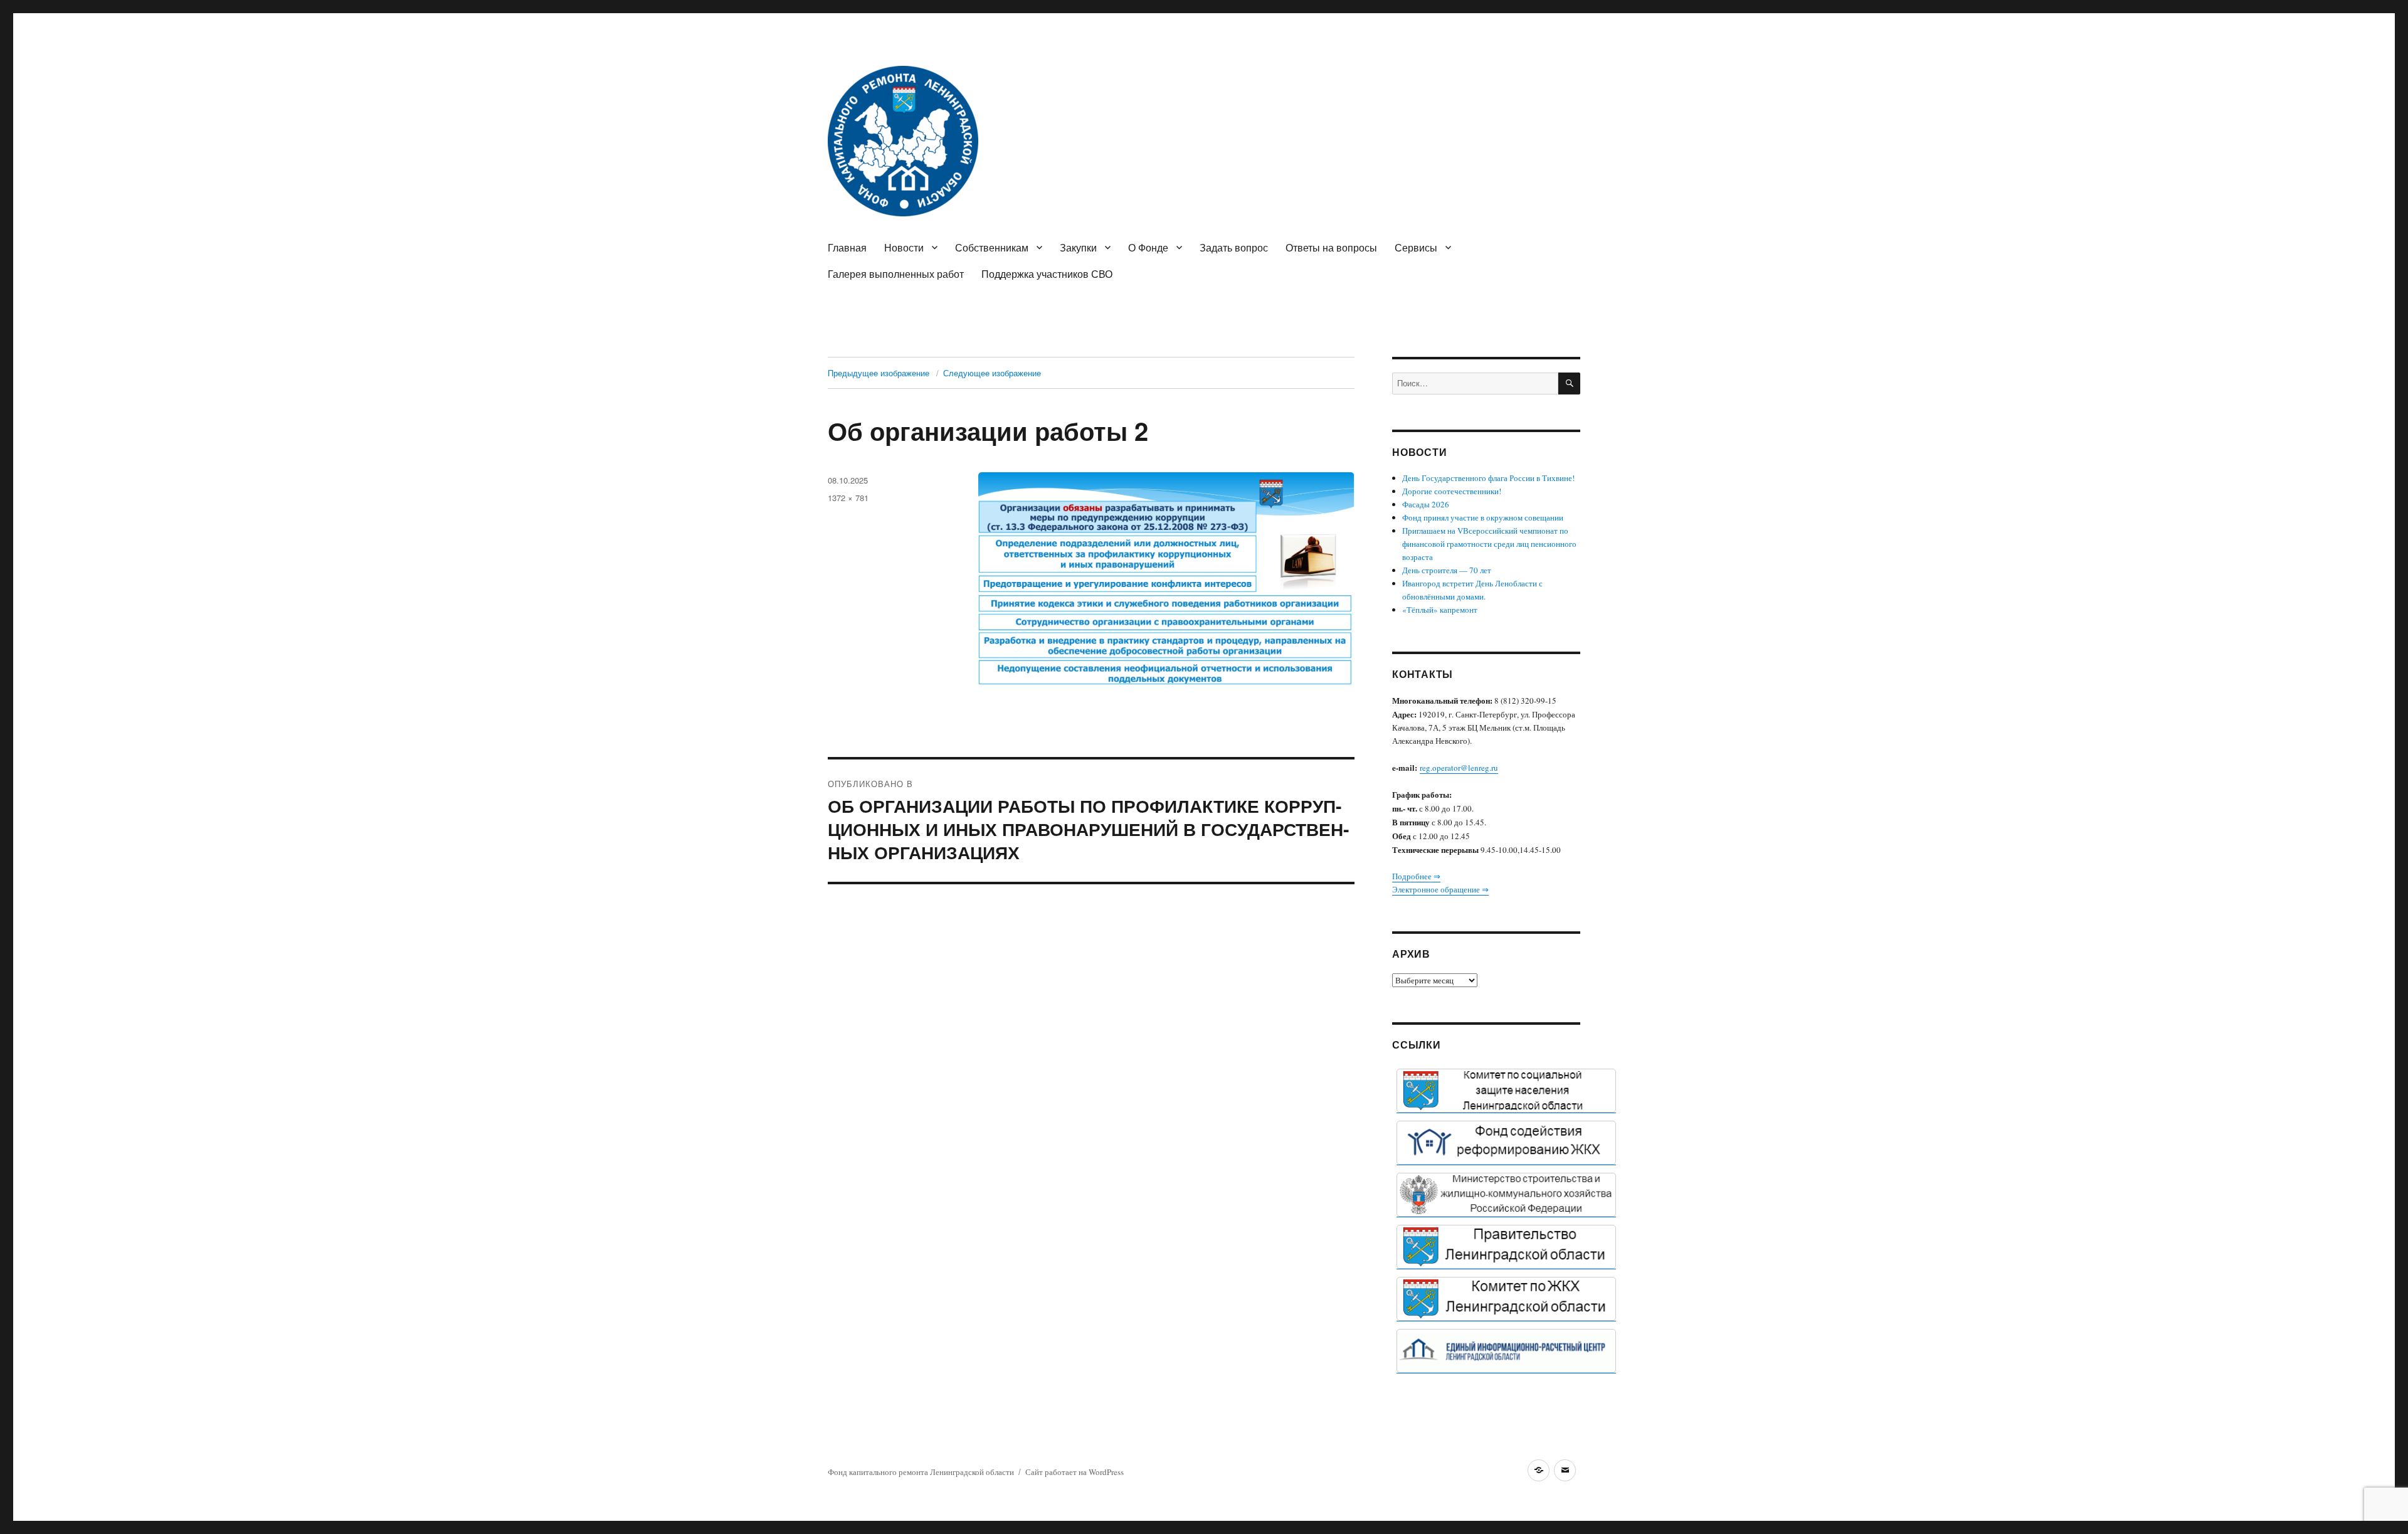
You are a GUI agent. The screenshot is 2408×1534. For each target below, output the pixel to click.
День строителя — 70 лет (1447, 570)
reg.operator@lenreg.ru (1459, 768)
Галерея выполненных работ (896, 274)
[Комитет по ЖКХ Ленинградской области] (1506, 1299)
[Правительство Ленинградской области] (1506, 1247)
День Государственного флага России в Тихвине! (1488, 478)
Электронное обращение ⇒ (1440, 889)
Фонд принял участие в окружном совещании (1483, 517)
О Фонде (1148, 247)
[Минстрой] (1506, 1195)
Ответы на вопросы (1331, 247)
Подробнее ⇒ (1416, 876)
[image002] (1506, 1351)
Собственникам (992, 247)
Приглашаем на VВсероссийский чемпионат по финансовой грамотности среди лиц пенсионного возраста (1489, 544)
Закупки (1078, 247)
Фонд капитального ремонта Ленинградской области (921, 1472)
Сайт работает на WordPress (1075, 1472)
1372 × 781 (848, 498)
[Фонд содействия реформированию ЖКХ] (1506, 1143)
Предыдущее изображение (879, 373)
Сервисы (1416, 247)
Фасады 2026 (1426, 504)
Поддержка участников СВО (1047, 274)
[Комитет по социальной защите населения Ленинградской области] (1506, 1091)
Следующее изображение (992, 373)
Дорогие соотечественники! (1452, 491)
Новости (904, 247)
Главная (847, 247)
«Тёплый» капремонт (1440, 610)
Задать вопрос (1234, 247)
